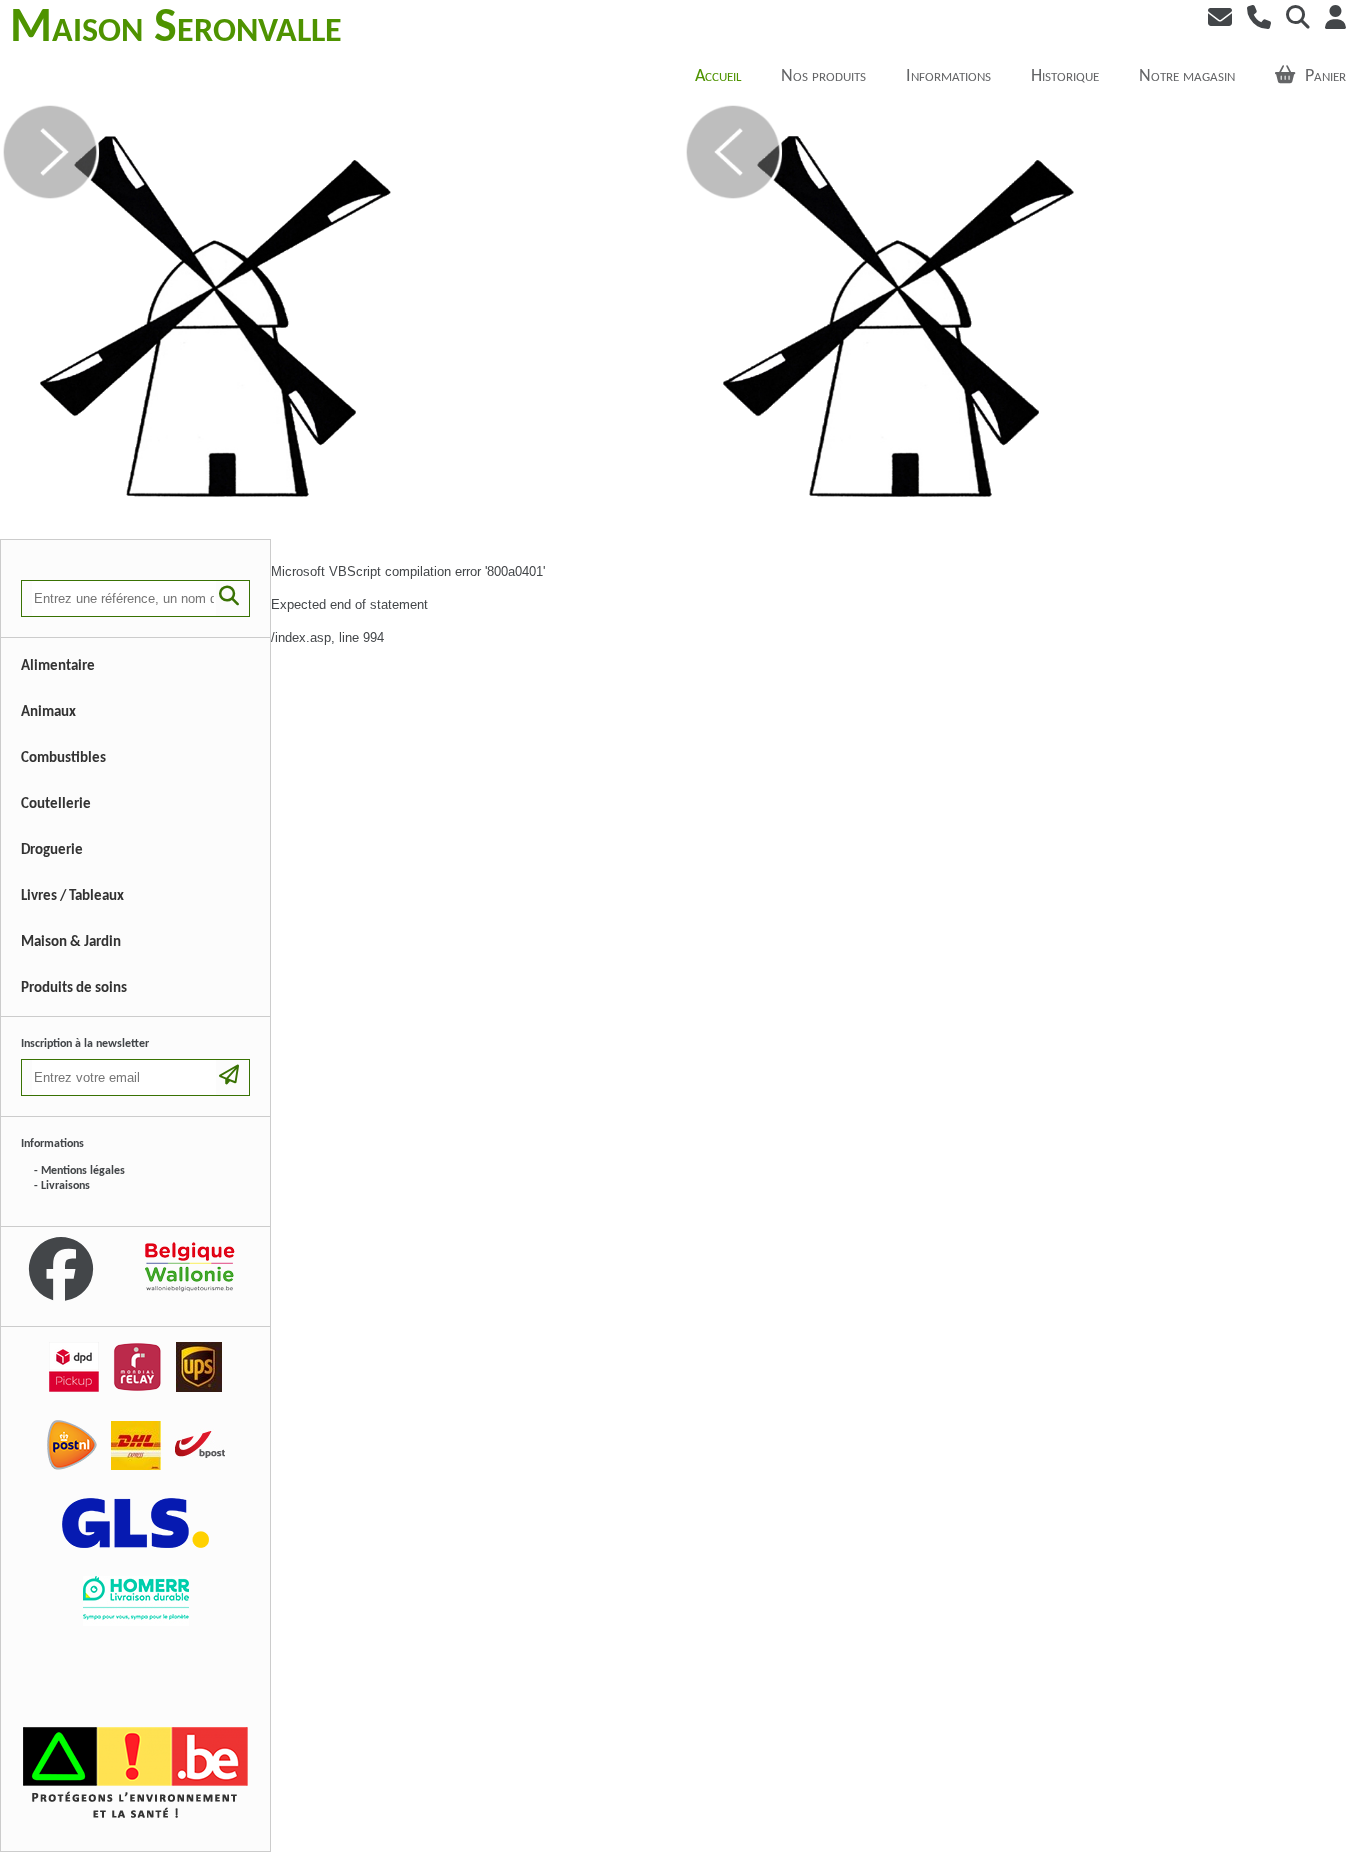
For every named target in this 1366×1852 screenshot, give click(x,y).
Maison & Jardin (71, 942)
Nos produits (823, 76)
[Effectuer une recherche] (1293, 20)
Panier (1325, 76)
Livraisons (65, 1186)
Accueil (718, 76)
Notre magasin (1187, 76)
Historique (1065, 76)
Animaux (48, 712)
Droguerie (52, 850)
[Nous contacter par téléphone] (1254, 20)
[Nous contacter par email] (1215, 20)
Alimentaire (58, 666)
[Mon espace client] (1330, 20)
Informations (948, 76)
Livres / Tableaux (72, 896)
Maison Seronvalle (176, 29)
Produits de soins (74, 988)
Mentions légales (83, 1171)
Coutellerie (56, 804)
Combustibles (63, 758)
